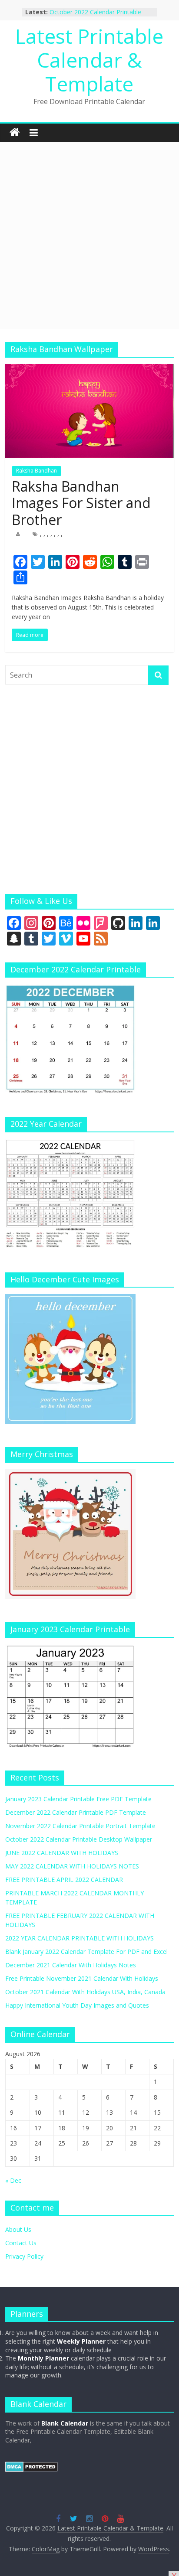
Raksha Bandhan (36, 471)
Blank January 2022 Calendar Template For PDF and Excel (86, 1952)
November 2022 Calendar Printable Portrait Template (80, 1826)
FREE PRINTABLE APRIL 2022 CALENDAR (64, 1880)
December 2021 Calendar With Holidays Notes (71, 1965)
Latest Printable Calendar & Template (89, 60)
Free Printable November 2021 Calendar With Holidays (82, 1978)
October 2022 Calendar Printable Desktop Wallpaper (95, 16)
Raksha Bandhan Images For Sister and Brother (81, 503)
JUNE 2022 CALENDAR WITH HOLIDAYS (62, 1853)
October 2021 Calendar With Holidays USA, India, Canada (85, 1992)
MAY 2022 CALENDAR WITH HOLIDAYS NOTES (72, 1866)
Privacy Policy (24, 2256)
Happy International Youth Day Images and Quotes (77, 2005)
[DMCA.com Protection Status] (31, 2466)
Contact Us (21, 2243)
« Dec (13, 2180)
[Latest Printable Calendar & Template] (15, 133)
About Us (18, 2229)
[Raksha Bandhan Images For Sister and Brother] (89, 369)
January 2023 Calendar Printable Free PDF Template (78, 1799)
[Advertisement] (89, 235)
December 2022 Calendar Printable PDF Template (76, 1812)
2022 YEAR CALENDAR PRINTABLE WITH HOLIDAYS (80, 1938)
